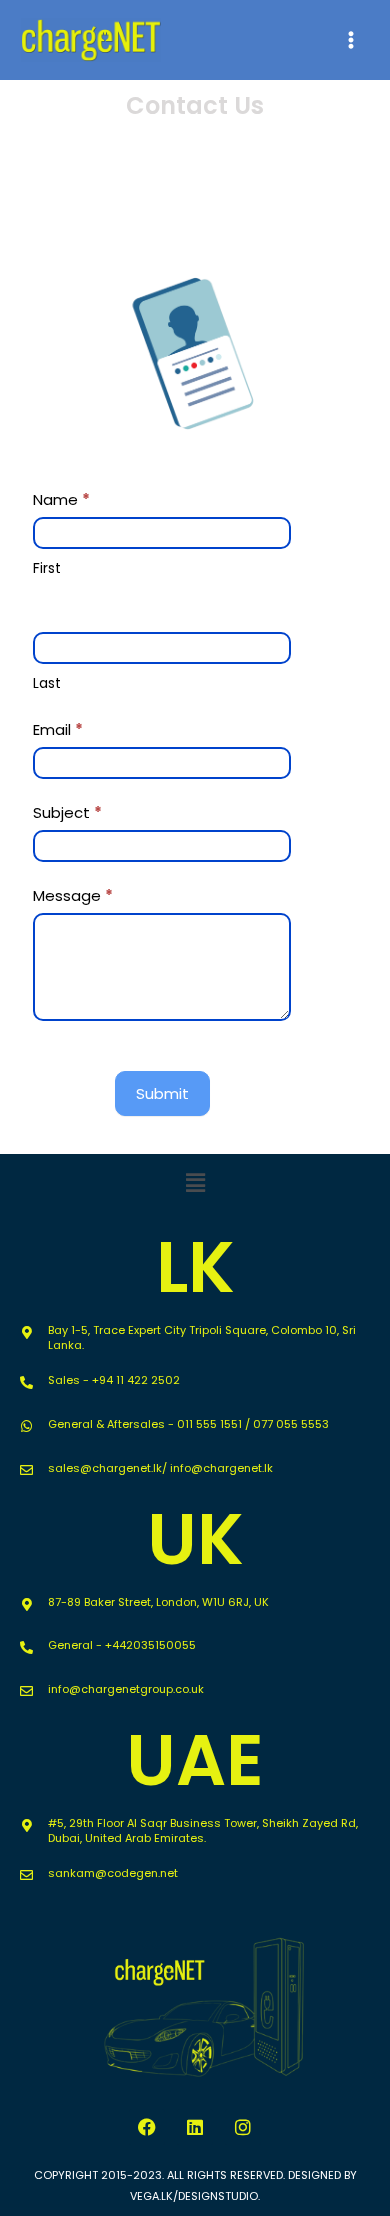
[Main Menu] (351, 40)
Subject (67, 812)
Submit (162, 1093)
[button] (195, 1183)
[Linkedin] (195, 2127)
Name (61, 499)
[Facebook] (147, 2127)
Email (58, 729)
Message (73, 895)
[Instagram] (243, 2127)
